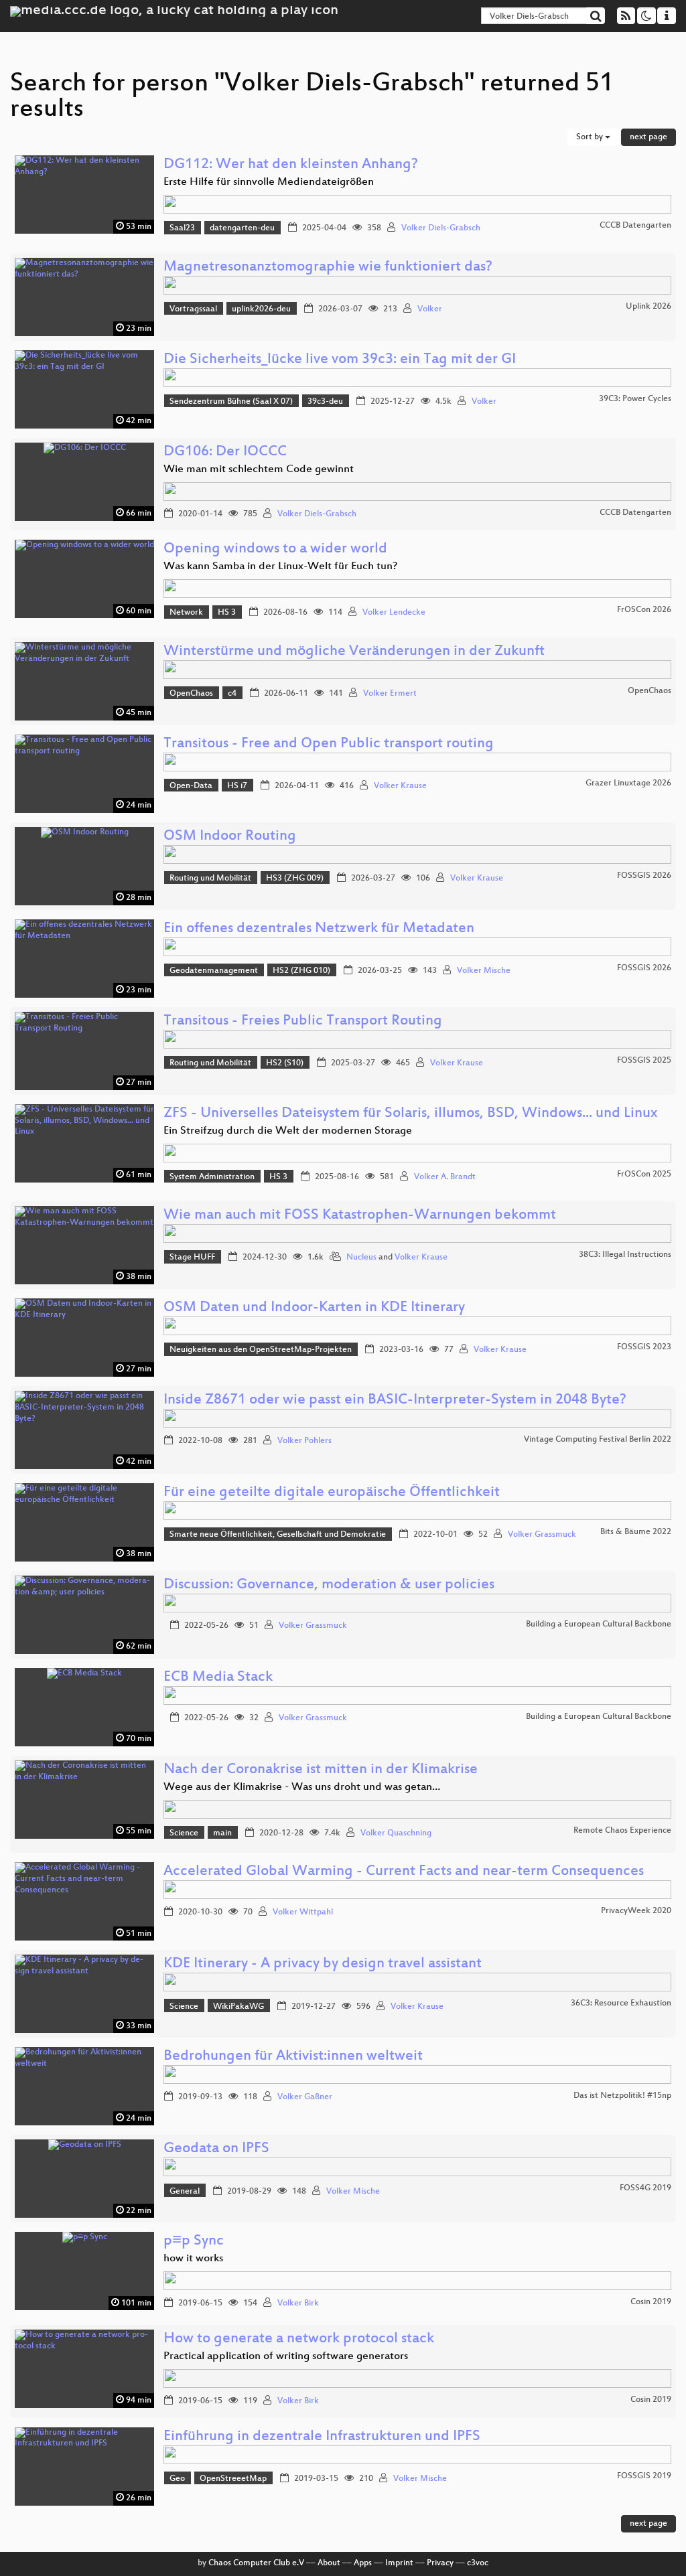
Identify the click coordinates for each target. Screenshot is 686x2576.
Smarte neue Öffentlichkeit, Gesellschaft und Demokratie (278, 1535)
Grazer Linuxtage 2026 (628, 783)
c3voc (478, 2563)
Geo (177, 2479)
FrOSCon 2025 (644, 1175)
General (185, 2192)
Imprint (399, 2563)
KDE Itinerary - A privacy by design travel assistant (323, 1964)
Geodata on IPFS (216, 2149)
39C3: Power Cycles (635, 399)
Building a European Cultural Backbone (599, 1624)
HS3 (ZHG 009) (295, 879)
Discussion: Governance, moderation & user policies (329, 1585)
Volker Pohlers (304, 1441)
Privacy (440, 2563)
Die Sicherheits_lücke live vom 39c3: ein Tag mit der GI (340, 360)
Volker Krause (400, 786)
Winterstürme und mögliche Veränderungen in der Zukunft (354, 652)
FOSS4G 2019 (645, 2188)
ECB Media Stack (218, 1678)
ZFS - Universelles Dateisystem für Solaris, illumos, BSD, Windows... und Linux (410, 1114)
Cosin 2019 (651, 2302)
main (222, 1833)
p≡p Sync (194, 2242)
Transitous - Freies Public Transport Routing (303, 1021)
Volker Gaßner (305, 2097)
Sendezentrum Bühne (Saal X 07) (231, 402)
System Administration (212, 1177)
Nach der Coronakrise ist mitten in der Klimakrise (321, 1770)
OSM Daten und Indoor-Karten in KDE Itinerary (314, 1308)
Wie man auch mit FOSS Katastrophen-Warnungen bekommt (360, 1216)
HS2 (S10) (285, 1063)
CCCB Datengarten (635, 226)
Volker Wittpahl (303, 1912)
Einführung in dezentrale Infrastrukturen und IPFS (322, 2437)
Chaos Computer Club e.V (256, 2563)
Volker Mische (484, 971)
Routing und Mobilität (210, 879)
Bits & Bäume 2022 (636, 1532)
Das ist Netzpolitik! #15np (622, 2096)
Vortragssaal (193, 309)
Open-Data (191, 786)
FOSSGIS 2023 (644, 1347)
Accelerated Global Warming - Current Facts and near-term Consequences (404, 1872)
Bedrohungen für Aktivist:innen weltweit (293, 2057)
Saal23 (182, 228)
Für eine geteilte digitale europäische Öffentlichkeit (332, 1493)
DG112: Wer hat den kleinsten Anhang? (291, 165)
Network (186, 613)
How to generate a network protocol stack (299, 2339)
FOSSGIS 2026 (644, 876)
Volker (430, 309)
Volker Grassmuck (542, 1535)
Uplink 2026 (648, 307)
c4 (232, 694)
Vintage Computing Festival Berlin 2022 (598, 1440)
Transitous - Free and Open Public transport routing (329, 744)
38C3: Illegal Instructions (625, 1255)
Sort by (591, 137)
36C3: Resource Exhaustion (621, 2003)
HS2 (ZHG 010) (301, 971)
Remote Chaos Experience (622, 1831)
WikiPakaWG (238, 2007)
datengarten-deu (242, 228)
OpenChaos (191, 694)
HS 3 (227, 613)
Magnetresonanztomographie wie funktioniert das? (328, 268)
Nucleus (361, 1258)
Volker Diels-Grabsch (441, 228)
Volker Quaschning (396, 1833)
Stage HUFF (192, 1258)
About (329, 2563)
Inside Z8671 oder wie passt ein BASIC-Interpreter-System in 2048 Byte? (395, 1400)
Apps (363, 2563)
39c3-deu (325, 402)
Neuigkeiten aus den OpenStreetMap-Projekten (261, 1350)
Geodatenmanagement (214, 971)
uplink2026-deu (261, 309)
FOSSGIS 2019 (644, 2476)
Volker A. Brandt (445, 1177)
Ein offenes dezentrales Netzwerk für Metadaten (319, 929)
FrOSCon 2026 (644, 610)
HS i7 (237, 786)
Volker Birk (298, 2303)
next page (648, 137)
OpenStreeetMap (233, 2479)
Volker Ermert (390, 694)
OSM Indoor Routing (230, 837)
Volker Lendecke (394, 613)
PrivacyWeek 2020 (636, 1911)
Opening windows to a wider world (275, 549)
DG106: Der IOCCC (225, 452)
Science (184, 1833)
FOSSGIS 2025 (644, 1061)
